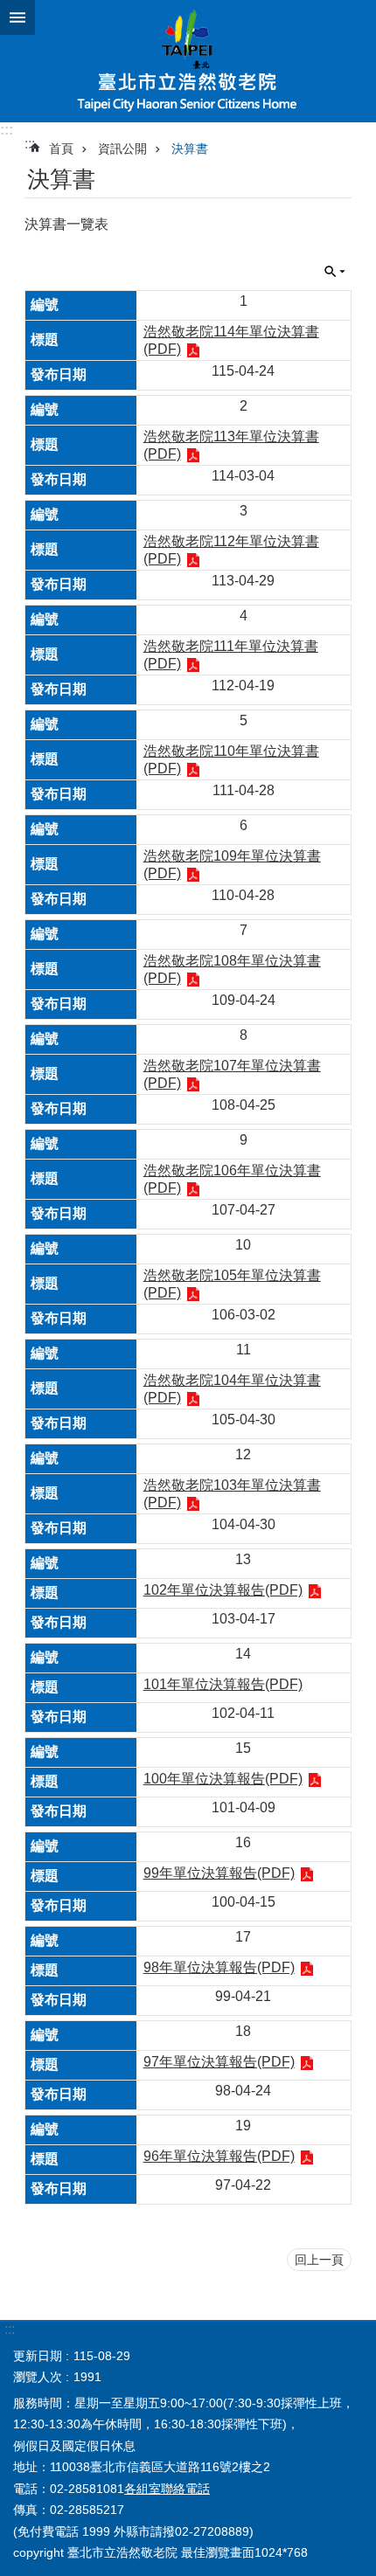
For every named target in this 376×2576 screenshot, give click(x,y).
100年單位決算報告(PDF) (223, 1779)
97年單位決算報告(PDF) (219, 2062)
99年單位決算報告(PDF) (219, 1873)
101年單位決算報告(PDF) (223, 1684)
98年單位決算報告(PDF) (219, 1967)
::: (7, 130)
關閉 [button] (17, 17)
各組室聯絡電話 (167, 2489)
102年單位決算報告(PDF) (223, 1590)
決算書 (190, 149)
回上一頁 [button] (319, 2260)
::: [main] (30, 144)
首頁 (61, 149)
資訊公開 (122, 149)
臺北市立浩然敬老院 (188, 61)
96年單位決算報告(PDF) (219, 2156)
